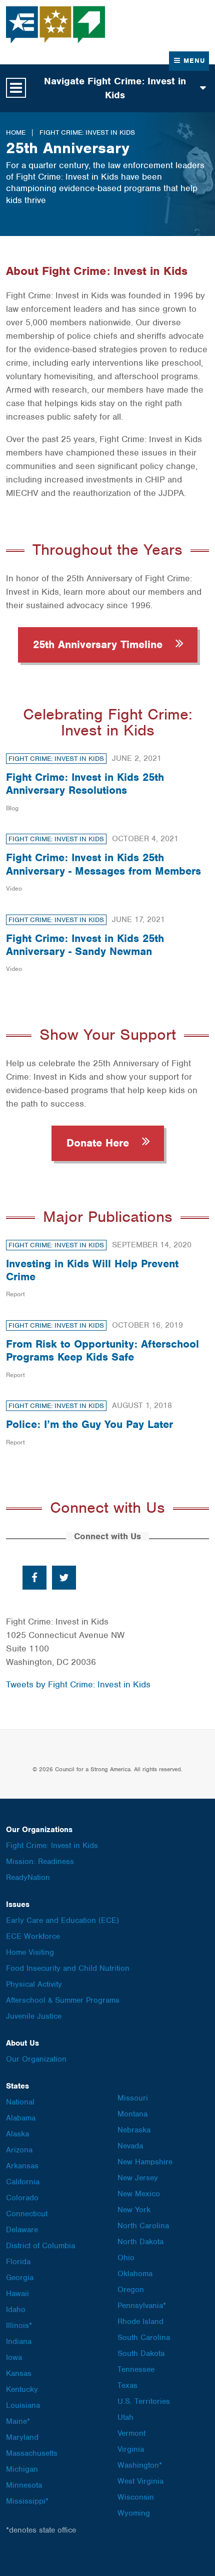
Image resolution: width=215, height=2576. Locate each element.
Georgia (20, 2278)
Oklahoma (135, 2274)
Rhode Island (140, 2322)
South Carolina (144, 2338)
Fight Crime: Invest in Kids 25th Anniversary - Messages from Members (103, 864)
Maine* (18, 2421)
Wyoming (134, 2513)
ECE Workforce (33, 1936)
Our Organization (36, 2059)
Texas (127, 2385)
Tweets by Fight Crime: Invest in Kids (78, 1684)
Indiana (19, 2342)
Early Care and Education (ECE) (62, 1920)
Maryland (22, 2437)
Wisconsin (136, 2497)
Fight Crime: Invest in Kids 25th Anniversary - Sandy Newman (85, 945)
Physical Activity (34, 1984)
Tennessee (136, 2369)
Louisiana (23, 2405)
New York (134, 2210)
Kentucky (22, 2389)
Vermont (131, 2433)
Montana (132, 2114)
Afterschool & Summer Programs (63, 2000)
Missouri (133, 2098)
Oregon (131, 2290)
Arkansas (22, 2166)
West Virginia (140, 2481)
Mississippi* (27, 2501)
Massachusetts (32, 2453)
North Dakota (140, 2242)
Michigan (22, 2469)
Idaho (16, 2310)
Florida (18, 2262)
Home (16, 132)
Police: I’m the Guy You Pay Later (89, 1424)
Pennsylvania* (142, 2306)
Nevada (130, 2146)
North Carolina (143, 2226)
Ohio (126, 2258)
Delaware (22, 2230)
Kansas (19, 2373)
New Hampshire (145, 2162)
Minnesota (24, 2485)
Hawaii (17, 2294)
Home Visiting (30, 1952)
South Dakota (141, 2353)
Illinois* (19, 2326)
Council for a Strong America (56, 25)
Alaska (17, 2134)
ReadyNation (28, 1877)
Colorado (22, 2198)
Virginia (131, 2449)
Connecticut (27, 2214)
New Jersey (138, 2178)
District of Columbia (40, 2246)
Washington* (140, 2465)
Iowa (14, 2357)
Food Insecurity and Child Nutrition (68, 1968)
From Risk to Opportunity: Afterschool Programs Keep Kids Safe (102, 1350)
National (20, 2102)
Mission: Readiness (40, 1862)
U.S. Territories (144, 2401)
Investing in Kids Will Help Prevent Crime (92, 1270)
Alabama (21, 2118)
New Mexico (139, 2194)
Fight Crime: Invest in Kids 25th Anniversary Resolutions (85, 784)
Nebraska (134, 2130)
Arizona (19, 2150)
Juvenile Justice (34, 2016)
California (23, 2182)
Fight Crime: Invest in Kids (87, 132)
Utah (125, 2417)
